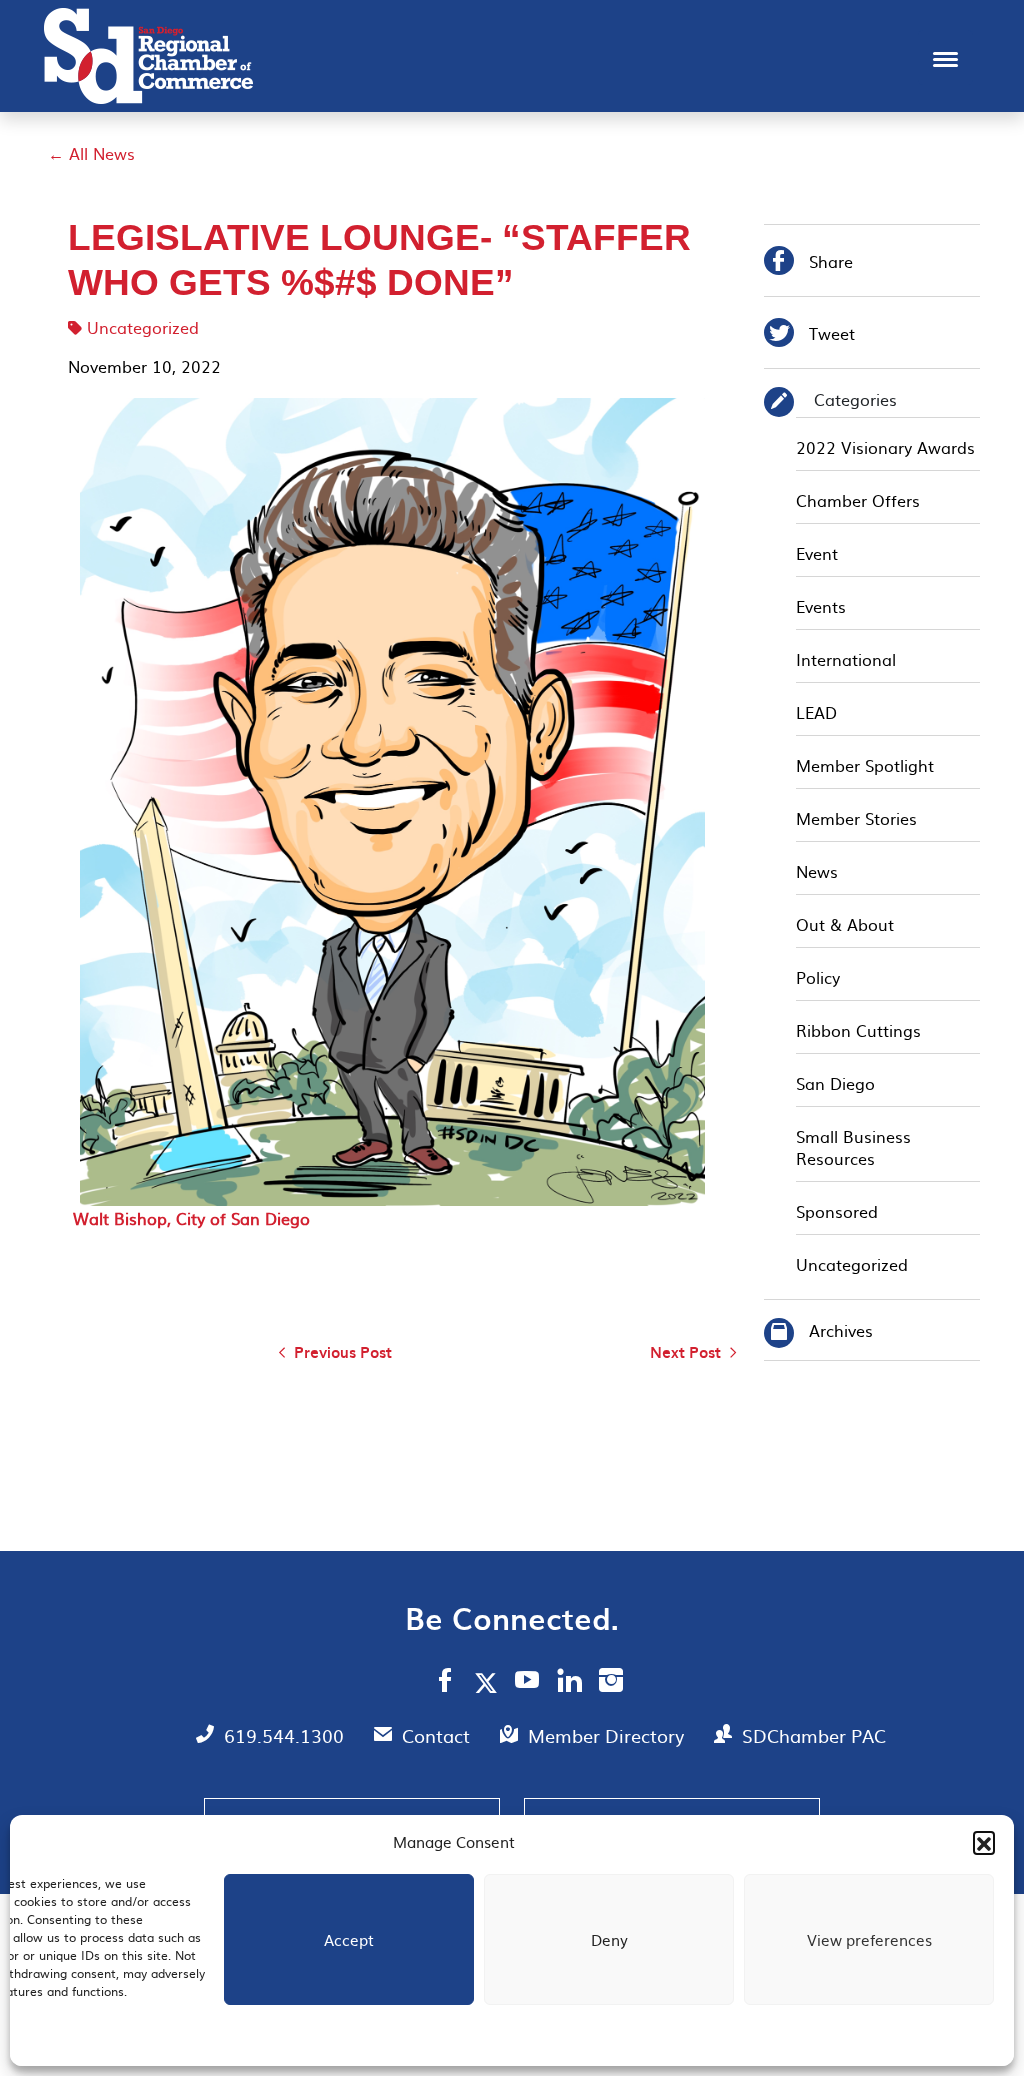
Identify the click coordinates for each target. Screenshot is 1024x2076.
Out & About (845, 924)
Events (821, 606)
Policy (818, 977)
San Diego (835, 1083)
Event (817, 553)
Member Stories (856, 818)
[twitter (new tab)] (489, 1682)
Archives (841, 1330)
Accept (349, 1939)
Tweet (809, 335)
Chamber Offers (858, 500)
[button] (984, 1842)
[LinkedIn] (569, 1683)
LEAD (816, 712)
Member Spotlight (865, 765)
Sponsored (837, 1211)
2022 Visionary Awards (885, 447)
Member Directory (608, 1735)
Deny (609, 1939)
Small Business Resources (853, 1147)
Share (808, 263)
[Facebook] (445, 1683)
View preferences (869, 1939)
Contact (438, 1735)
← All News (91, 153)
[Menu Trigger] (945, 57)
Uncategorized (143, 327)
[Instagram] (611, 1683)
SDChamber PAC (814, 1735)
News (817, 871)
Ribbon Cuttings (858, 1030)
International (846, 659)
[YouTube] (527, 1683)
